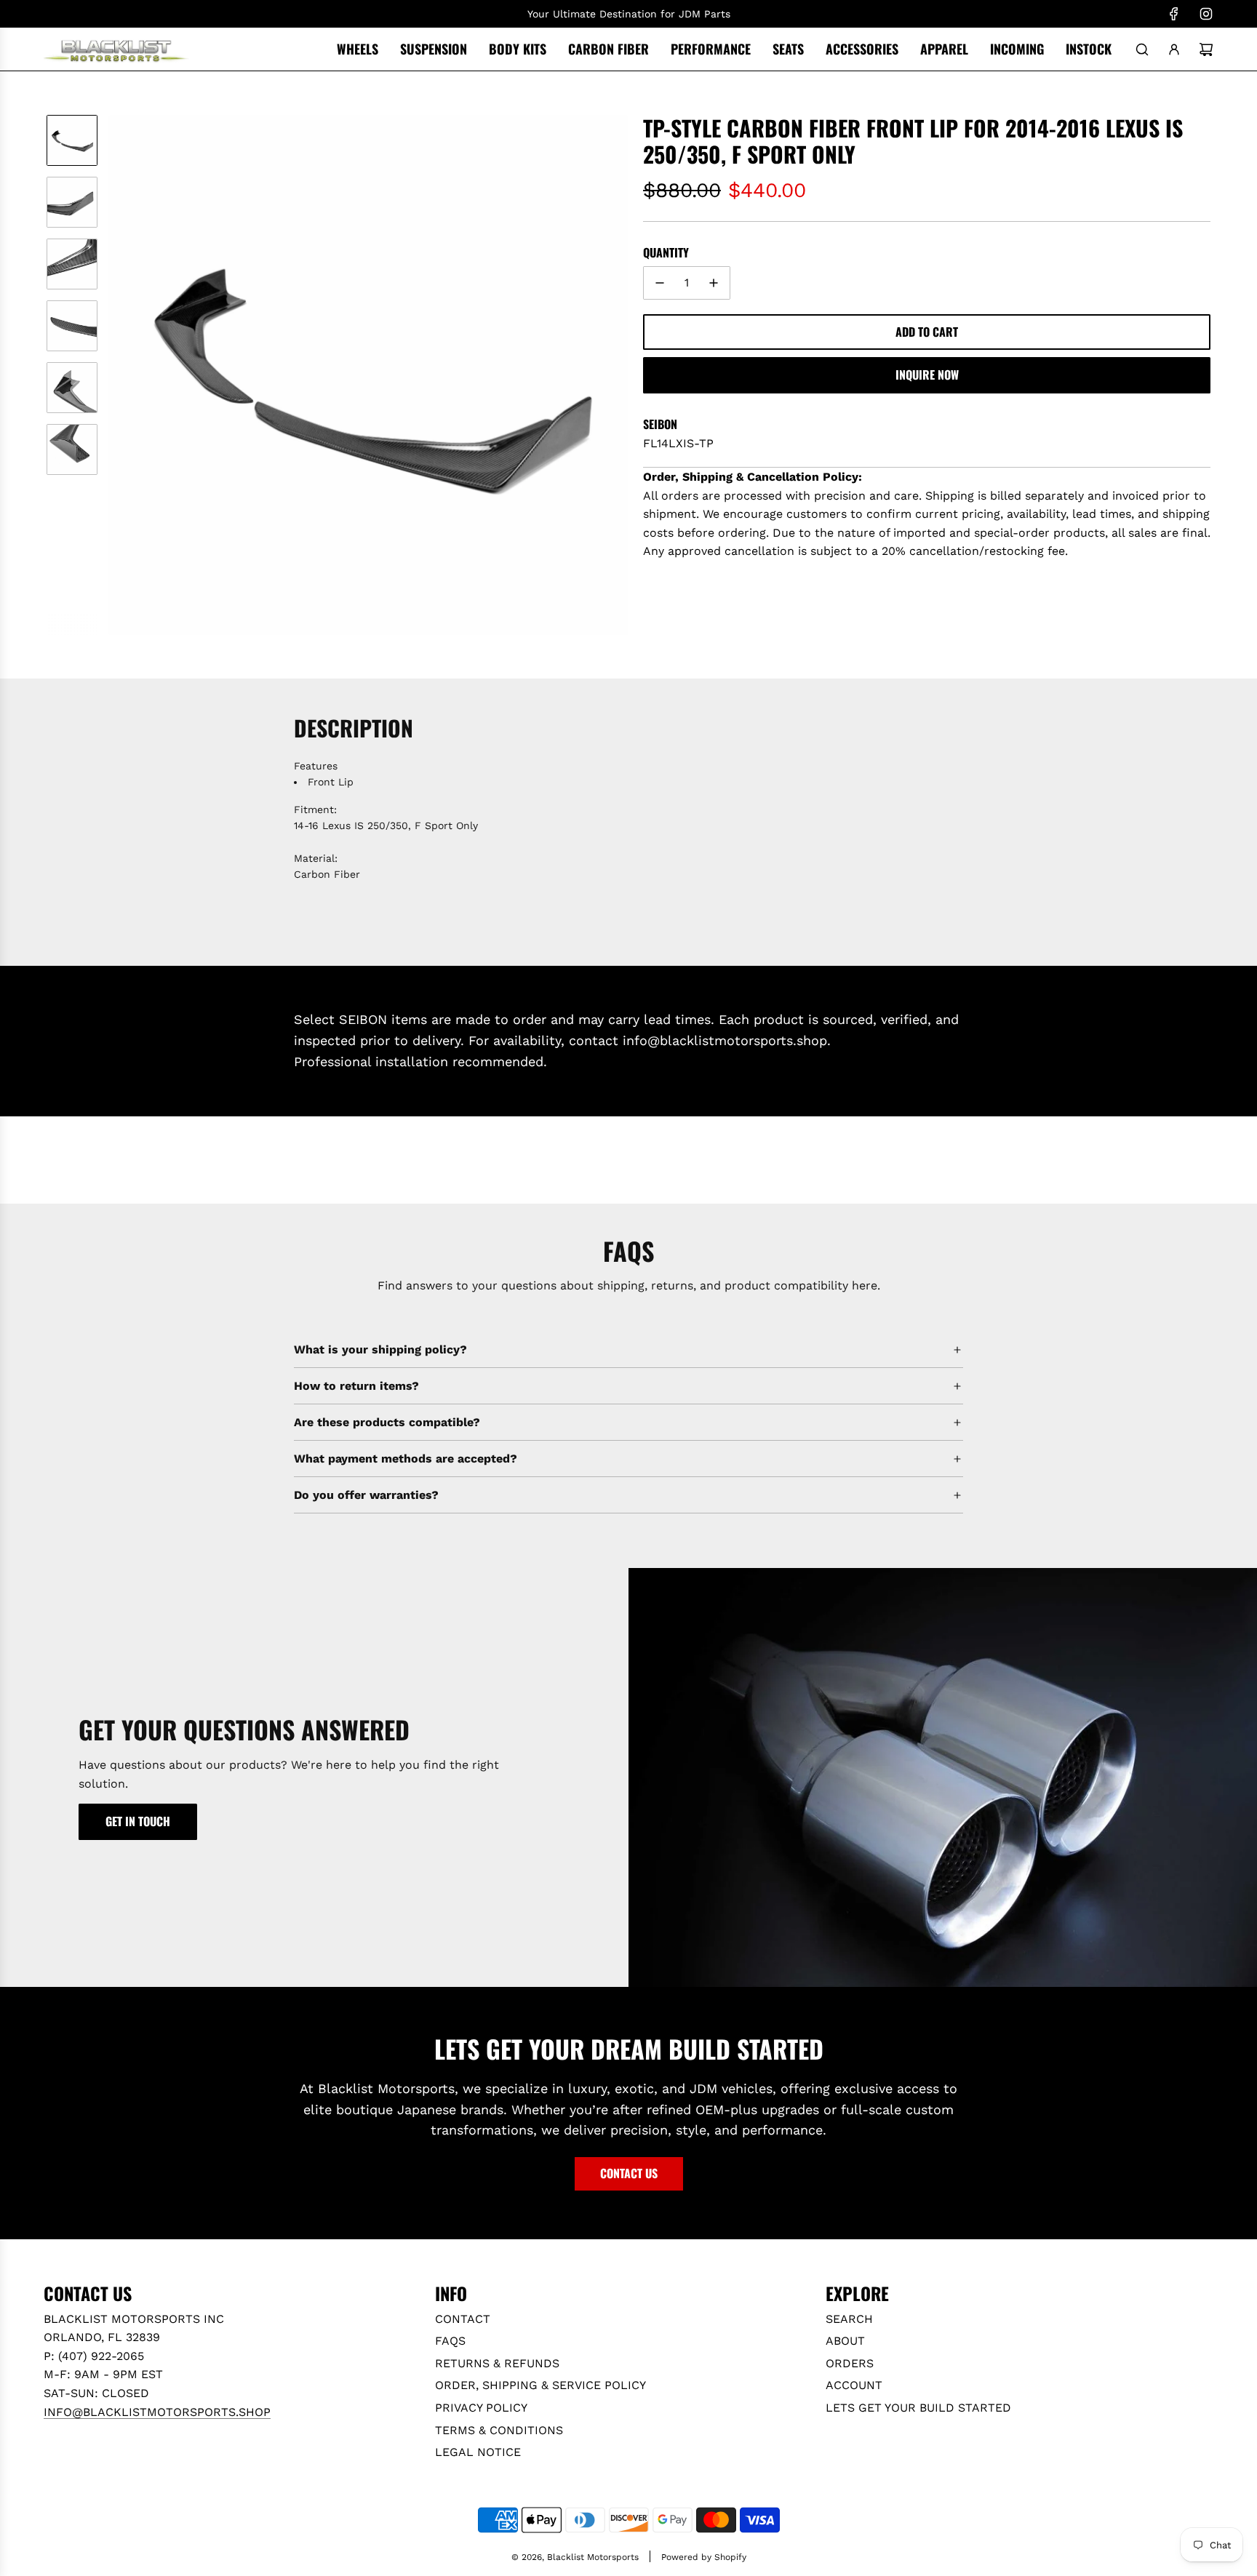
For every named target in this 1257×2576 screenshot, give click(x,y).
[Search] (1142, 49)
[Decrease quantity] (660, 283)
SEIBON (660, 424)
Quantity (666, 252)
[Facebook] (1174, 14)
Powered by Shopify (704, 2557)
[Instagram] (1206, 14)
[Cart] (1206, 49)
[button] (120, 375)
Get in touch (138, 1821)
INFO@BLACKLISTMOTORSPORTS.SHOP (157, 2412)
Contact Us (629, 2173)
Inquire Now (927, 375)
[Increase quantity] (714, 283)
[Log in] (1174, 49)
